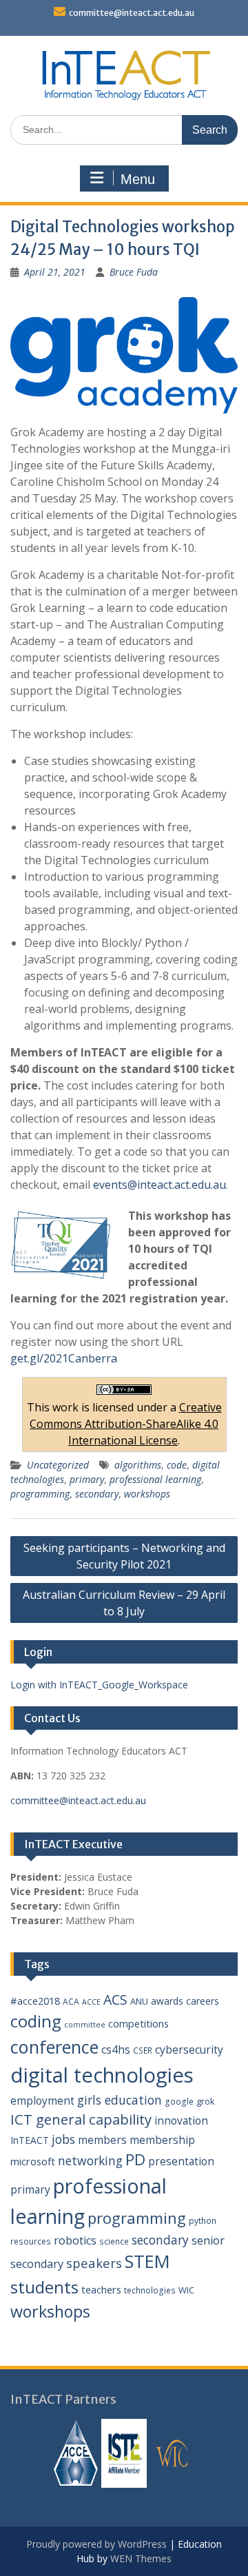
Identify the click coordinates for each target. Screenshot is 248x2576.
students (44, 2287)
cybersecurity (189, 2049)
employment (42, 2100)
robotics (75, 2240)
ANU (139, 2001)
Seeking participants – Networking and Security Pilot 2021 (124, 1556)
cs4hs (116, 2049)
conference (54, 2047)
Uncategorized (58, 1465)
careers (203, 2001)
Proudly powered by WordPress (96, 2544)
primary (87, 1479)
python (203, 2221)
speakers (94, 2263)
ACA (71, 2002)
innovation (181, 2120)
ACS (115, 2000)
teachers (101, 2289)
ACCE (91, 2002)
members (102, 2140)
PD (135, 2159)
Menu (138, 179)
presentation (181, 2161)
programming (40, 1494)
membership (162, 2140)
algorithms (138, 1465)
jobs (63, 2139)
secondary (97, 1494)
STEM (147, 2261)
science (114, 2241)
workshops (147, 1494)
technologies (150, 2290)
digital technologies (102, 2075)
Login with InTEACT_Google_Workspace (99, 1685)
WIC (186, 2290)
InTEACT (30, 2140)
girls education (120, 2100)
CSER (143, 2051)
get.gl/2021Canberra (64, 1358)
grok (206, 2101)
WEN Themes (141, 2558)
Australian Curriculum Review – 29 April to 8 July (124, 1603)
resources (31, 2241)
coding (36, 2021)
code (177, 1465)
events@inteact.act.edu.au (159, 1185)
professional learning (155, 1479)
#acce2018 (35, 2001)
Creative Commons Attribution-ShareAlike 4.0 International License (126, 1424)
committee (85, 2025)
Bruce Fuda (134, 272)
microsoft (33, 2161)
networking (90, 2160)
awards (167, 2001)
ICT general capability (81, 2119)
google (179, 2102)
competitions (138, 2023)
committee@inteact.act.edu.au (132, 13)
